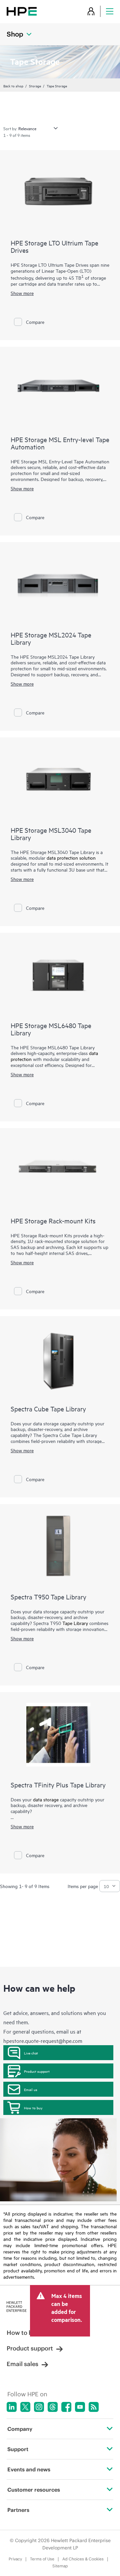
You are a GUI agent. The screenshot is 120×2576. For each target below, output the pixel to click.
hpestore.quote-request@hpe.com (43, 2041)
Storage (35, 86)
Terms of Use (42, 2559)
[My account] (91, 11)
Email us (31, 2089)
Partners (18, 2510)
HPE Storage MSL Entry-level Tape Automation (60, 443)
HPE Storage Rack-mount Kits (53, 1221)
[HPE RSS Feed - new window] (94, 2407)
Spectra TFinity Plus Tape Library (58, 1785)
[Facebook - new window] (66, 2407)
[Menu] (110, 11)
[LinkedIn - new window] (12, 2407)
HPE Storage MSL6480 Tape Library (51, 1029)
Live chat (31, 2053)
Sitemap (60, 2566)
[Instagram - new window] (39, 2407)
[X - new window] (25, 2407)
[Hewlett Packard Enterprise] (22, 11)
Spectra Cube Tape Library (48, 1409)
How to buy (33, 2108)
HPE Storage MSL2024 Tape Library (51, 638)
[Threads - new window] (53, 2407)
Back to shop (13, 86)
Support (18, 2449)
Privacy (15, 2559)
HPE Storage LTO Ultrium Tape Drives (54, 246)
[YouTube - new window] (80, 2407)
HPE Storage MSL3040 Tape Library (51, 834)
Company (20, 2429)
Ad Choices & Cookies (83, 2559)
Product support (37, 2071)
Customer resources (34, 2490)
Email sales (22, 2364)
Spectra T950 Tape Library (48, 1597)
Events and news (29, 2469)
